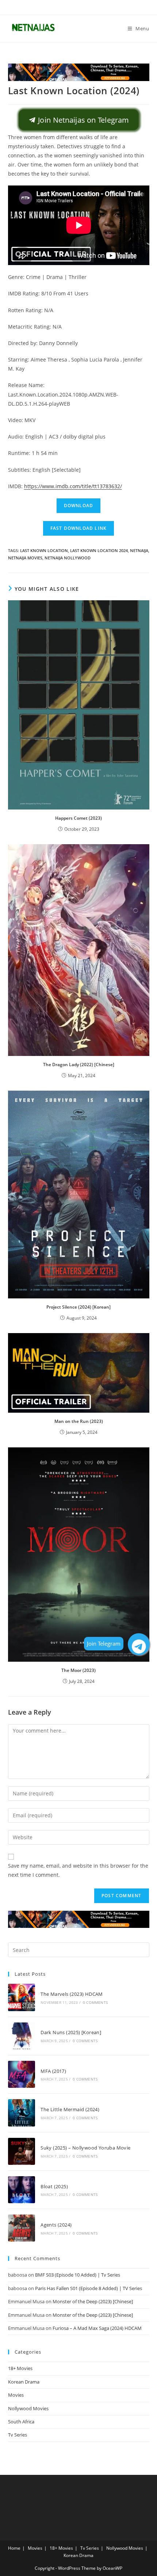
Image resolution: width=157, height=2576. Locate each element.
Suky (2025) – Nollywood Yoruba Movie (85, 2148)
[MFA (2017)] (22, 2074)
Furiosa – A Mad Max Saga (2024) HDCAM (97, 2328)
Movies (16, 2395)
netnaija (139, 550)
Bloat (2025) (54, 2186)
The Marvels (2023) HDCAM (72, 1994)
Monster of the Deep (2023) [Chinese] (93, 2301)
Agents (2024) (56, 2225)
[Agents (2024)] (22, 2228)
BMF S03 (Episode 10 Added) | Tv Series (78, 2275)
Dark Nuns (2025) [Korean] (71, 2032)
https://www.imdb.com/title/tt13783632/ (73, 486)
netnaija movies (25, 558)
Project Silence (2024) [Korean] (78, 1307)
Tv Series (18, 2435)
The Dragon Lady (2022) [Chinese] (79, 1065)
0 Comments (95, 2002)
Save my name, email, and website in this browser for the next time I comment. (78, 1870)
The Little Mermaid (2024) (70, 2109)
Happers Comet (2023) (78, 818)
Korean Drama (24, 2382)
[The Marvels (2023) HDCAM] (22, 1997)
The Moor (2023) (78, 1670)
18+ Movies (20, 2368)
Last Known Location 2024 (99, 550)
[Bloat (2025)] (22, 2190)
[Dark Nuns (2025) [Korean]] (22, 2036)
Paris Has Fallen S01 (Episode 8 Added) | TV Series (89, 2288)
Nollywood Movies (28, 2408)
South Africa (21, 2422)
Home (14, 2548)
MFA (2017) (53, 2071)
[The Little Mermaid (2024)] (22, 2113)
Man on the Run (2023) (79, 1421)
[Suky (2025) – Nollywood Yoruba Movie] (22, 2151)
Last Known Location (44, 550)
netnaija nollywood (68, 558)
